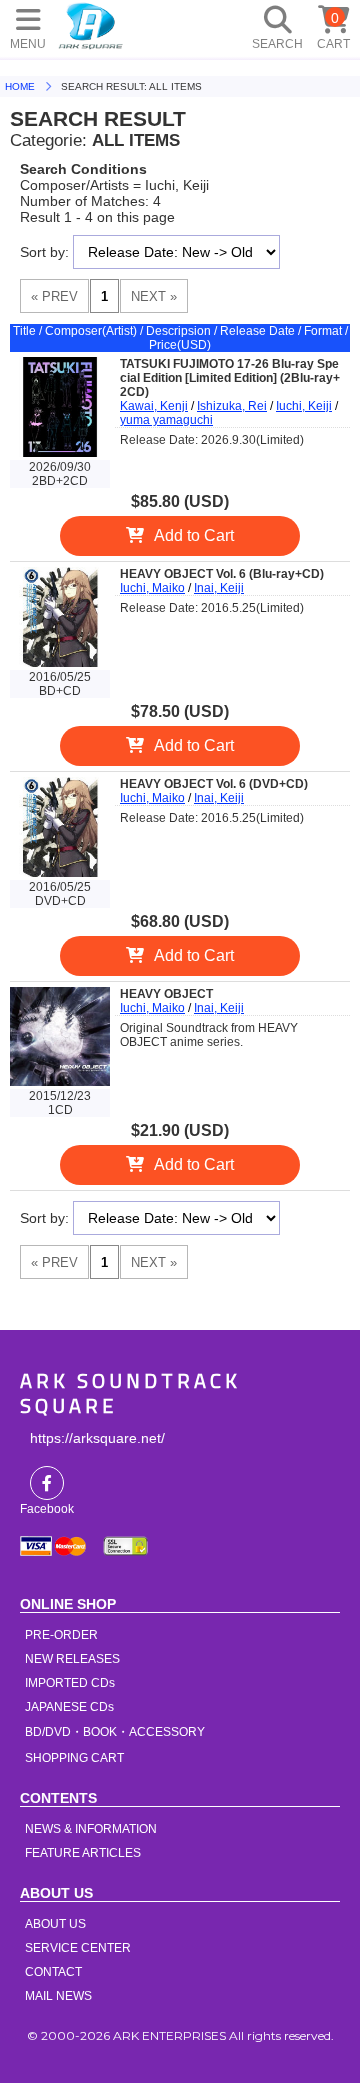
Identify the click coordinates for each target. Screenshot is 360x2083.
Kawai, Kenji (154, 406)
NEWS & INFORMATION (91, 1829)
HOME (91, 25)
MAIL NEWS (58, 1996)
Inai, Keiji (219, 588)
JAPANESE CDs (69, 1707)
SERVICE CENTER (78, 1948)
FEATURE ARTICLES (83, 1853)
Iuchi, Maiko (152, 588)
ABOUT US (55, 1924)
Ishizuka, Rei (232, 406)
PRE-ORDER (61, 1635)
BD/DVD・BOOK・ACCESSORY (115, 1732)
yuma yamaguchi (166, 420)
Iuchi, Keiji (304, 406)
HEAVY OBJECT (166, 994)
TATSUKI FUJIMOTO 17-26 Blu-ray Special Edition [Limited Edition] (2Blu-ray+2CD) (230, 378)
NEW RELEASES (72, 1659)
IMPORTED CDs (70, 1683)
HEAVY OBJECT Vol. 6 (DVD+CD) (214, 784)
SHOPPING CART (74, 1758)
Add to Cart (194, 535)
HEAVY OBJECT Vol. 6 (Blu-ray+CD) (222, 574)
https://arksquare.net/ (97, 1438)
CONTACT (53, 1972)
